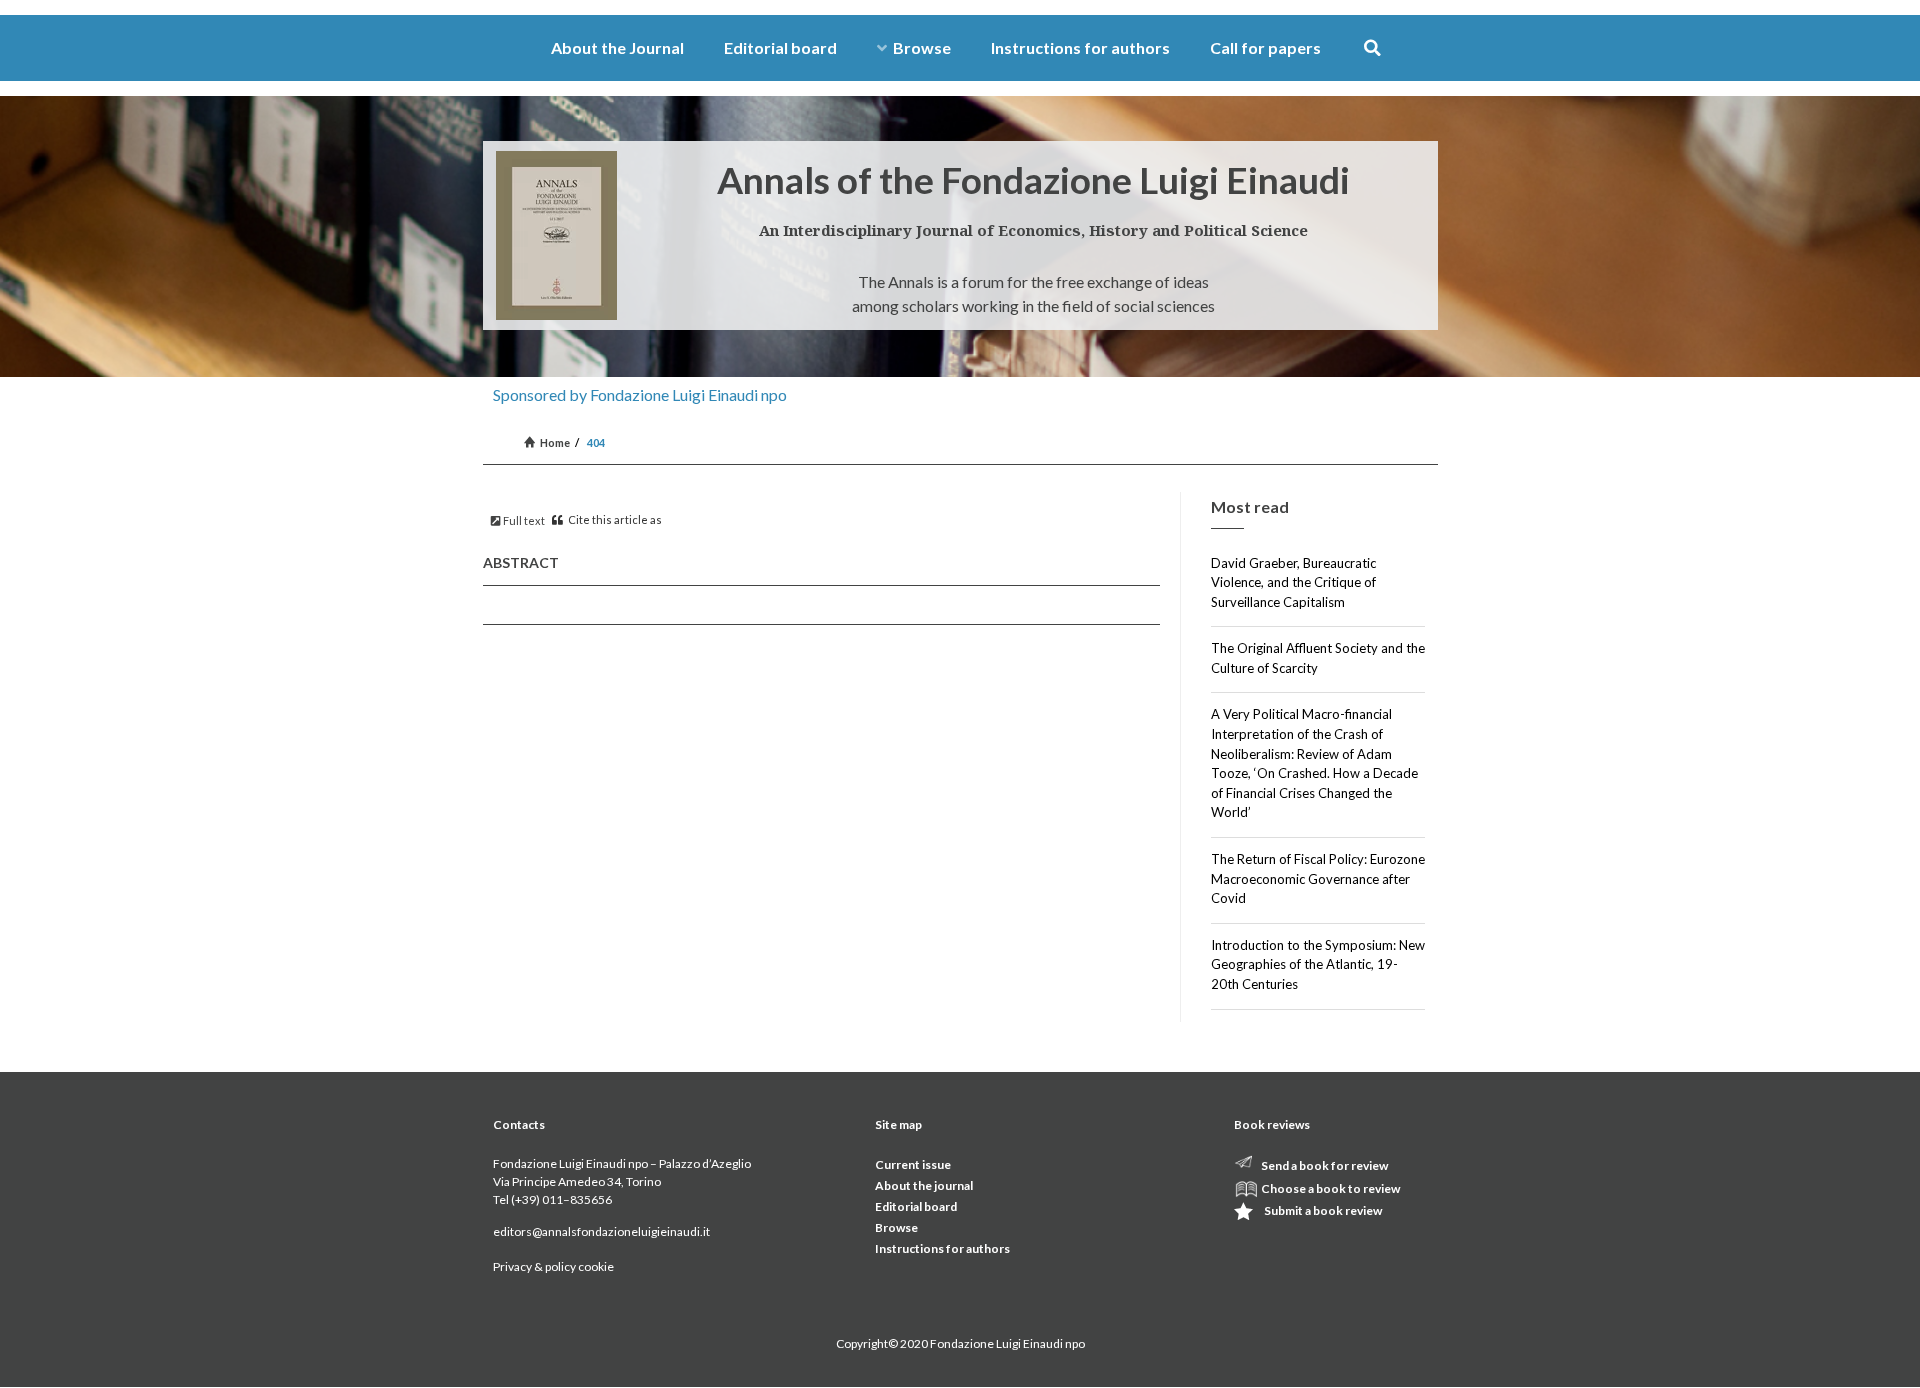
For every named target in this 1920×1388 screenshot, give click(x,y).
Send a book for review (1324, 1165)
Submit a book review (1323, 1210)
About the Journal (617, 47)
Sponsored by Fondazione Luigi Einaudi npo (640, 394)
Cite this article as (614, 519)
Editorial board (780, 47)
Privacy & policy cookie (553, 1266)
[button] (1372, 48)
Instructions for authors (1080, 47)
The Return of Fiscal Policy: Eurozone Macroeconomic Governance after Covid (1318, 878)
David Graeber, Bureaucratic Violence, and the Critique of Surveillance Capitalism (1293, 582)
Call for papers (1265, 47)
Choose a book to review (1330, 1188)
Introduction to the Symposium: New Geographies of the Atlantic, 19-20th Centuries (1318, 964)
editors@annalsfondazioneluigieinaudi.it (601, 1231)
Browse (922, 47)
